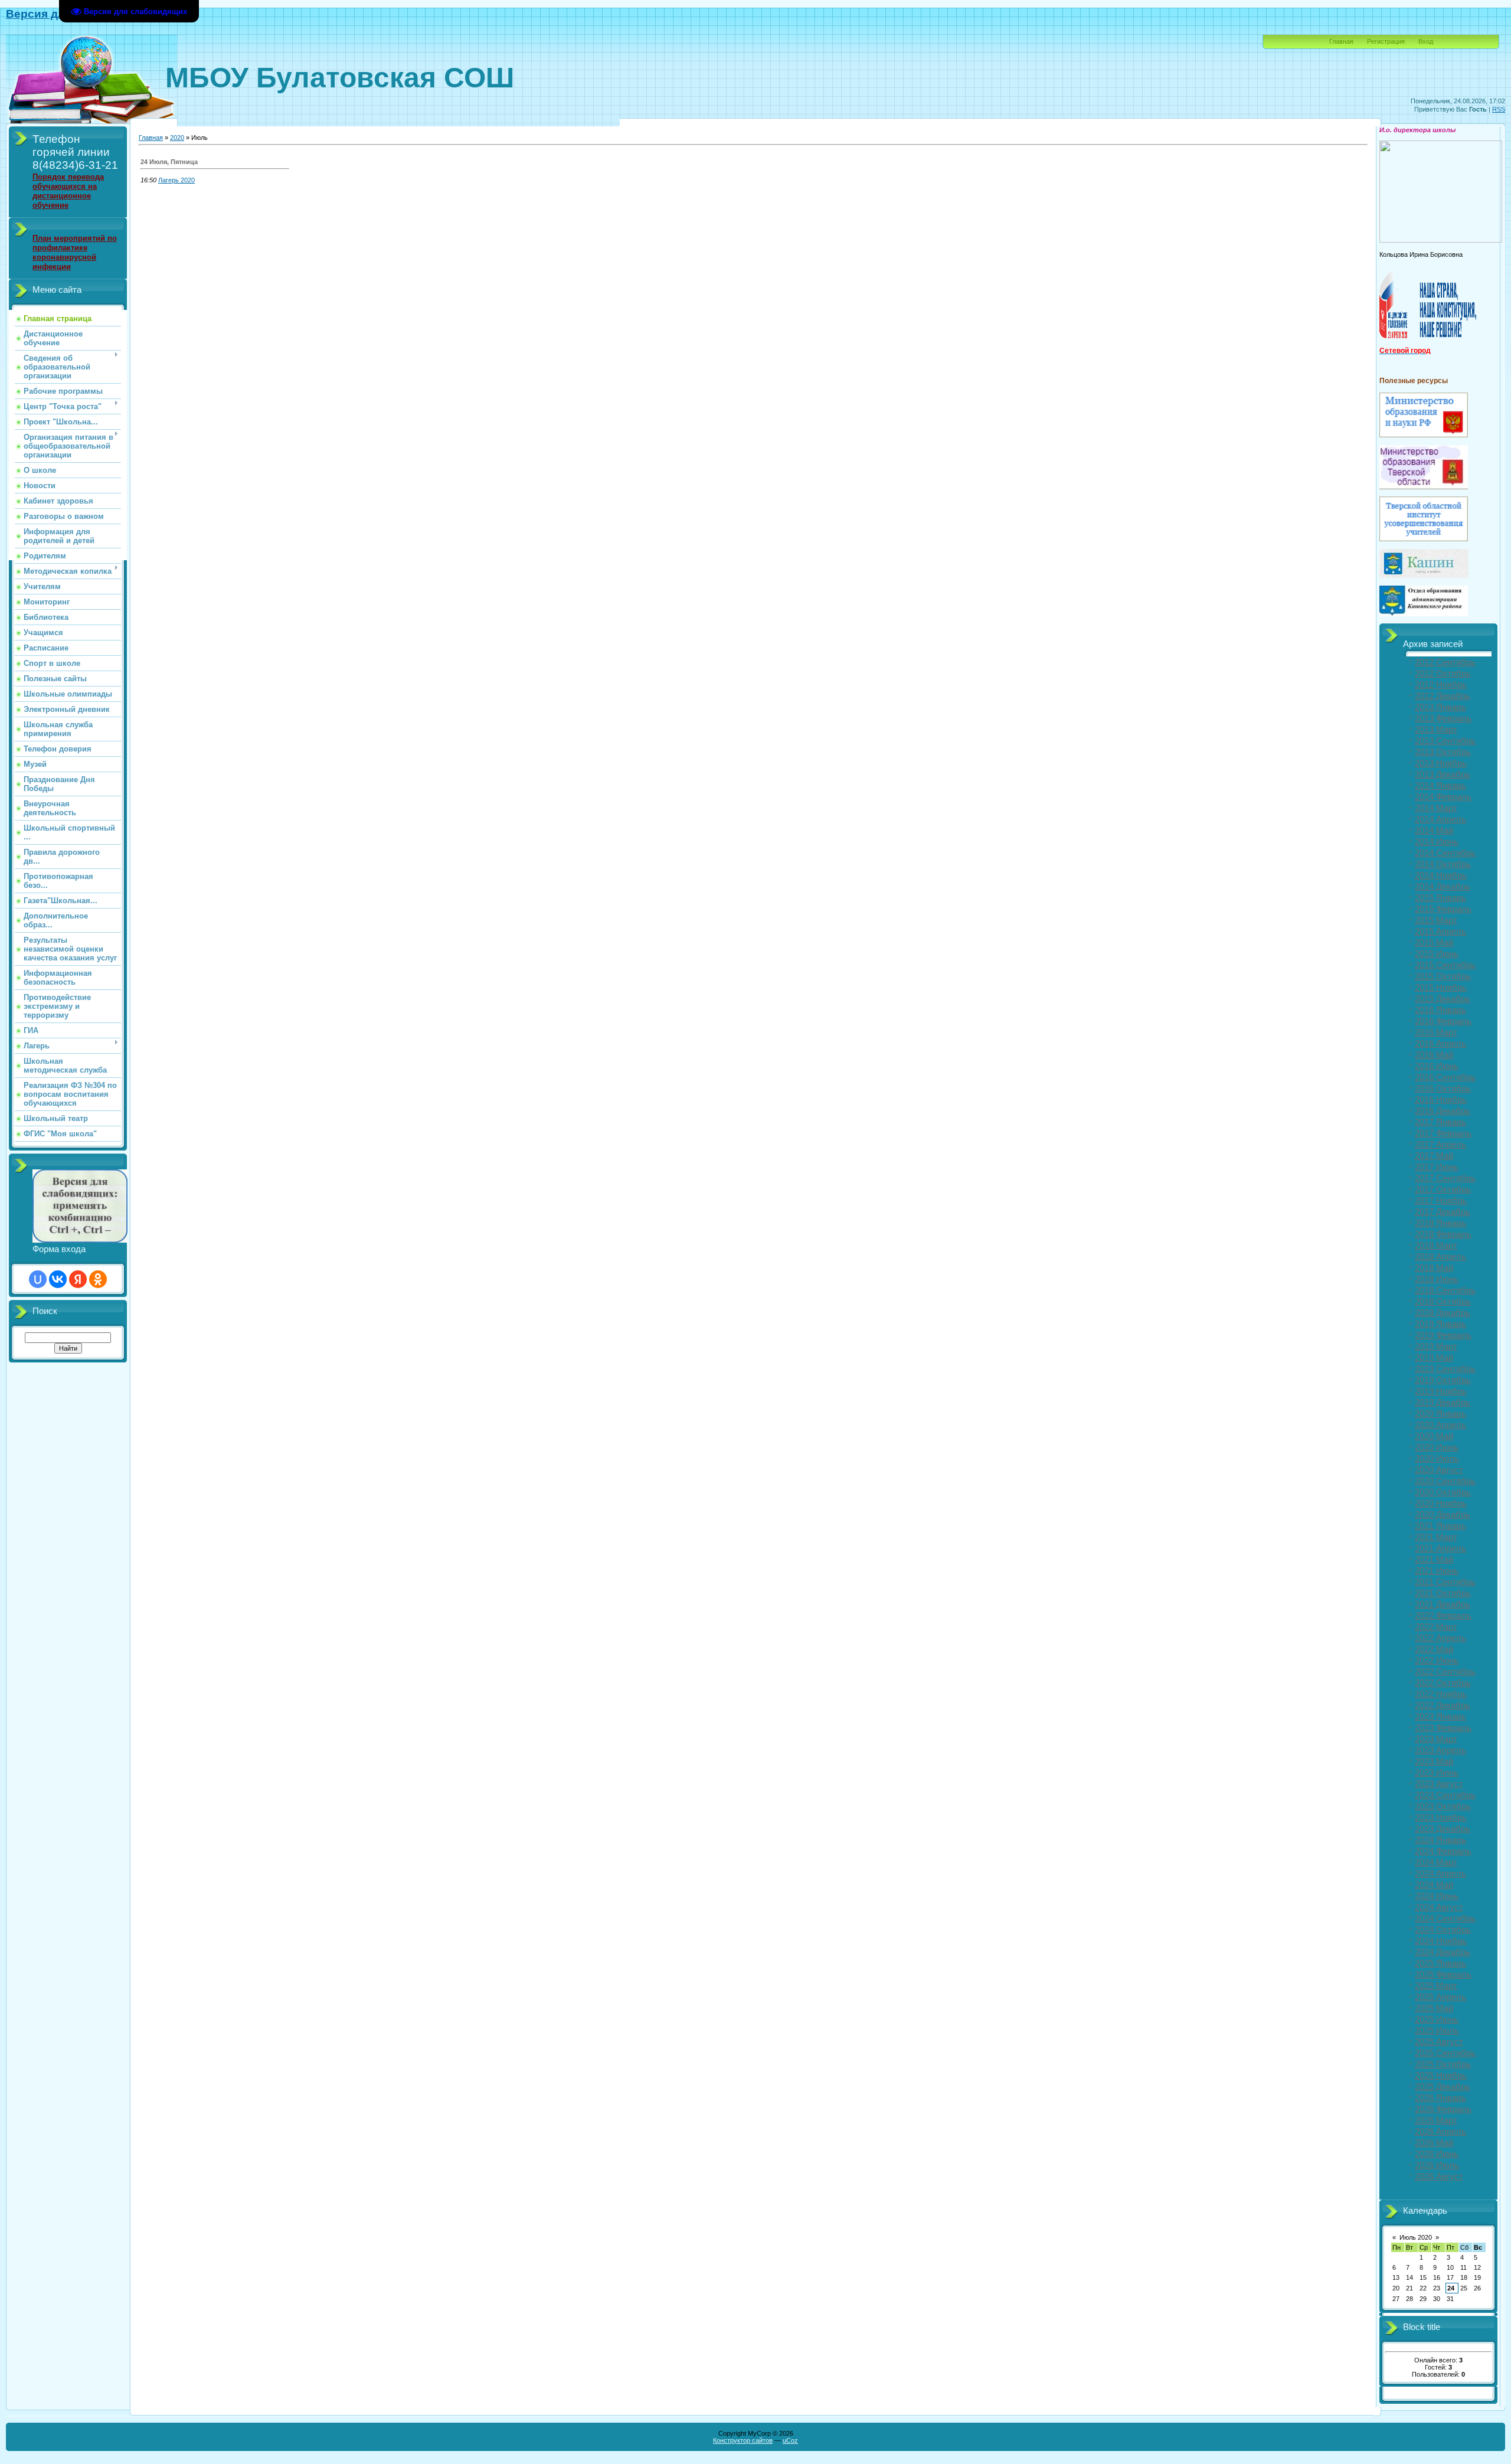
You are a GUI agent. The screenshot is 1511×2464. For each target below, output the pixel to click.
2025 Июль (1437, 2031)
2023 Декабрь (1443, 1829)
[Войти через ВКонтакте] (58, 1279)
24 (1451, 2288)
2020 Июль (1437, 1459)
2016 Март (1436, 1032)
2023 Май (1434, 1762)
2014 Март (1436, 808)
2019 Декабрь (1443, 1403)
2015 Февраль (1443, 909)
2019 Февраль (1443, 1335)
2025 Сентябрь (1445, 2053)
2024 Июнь (1437, 1896)
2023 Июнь (1437, 1773)
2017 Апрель (1440, 1145)
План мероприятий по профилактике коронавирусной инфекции (75, 252)
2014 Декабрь (1443, 887)
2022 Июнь (1437, 1661)
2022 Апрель (1440, 1638)
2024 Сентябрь (1445, 1919)
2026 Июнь (1437, 2154)
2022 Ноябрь (1441, 1694)
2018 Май (1434, 1268)
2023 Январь (1440, 1717)
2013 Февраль (1443, 718)
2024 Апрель (1440, 1874)
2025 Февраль (1443, 1975)
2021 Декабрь (1443, 1604)
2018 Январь (1440, 1223)
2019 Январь (1440, 1324)
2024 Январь (1440, 1840)
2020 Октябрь (1443, 1492)
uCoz (790, 2440)
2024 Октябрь (1443, 1930)
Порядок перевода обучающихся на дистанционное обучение (68, 191)
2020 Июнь (1437, 1447)
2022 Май (1434, 1649)
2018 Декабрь (1443, 1313)
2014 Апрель (1440, 819)
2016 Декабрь (1443, 1111)
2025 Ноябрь (1441, 2076)
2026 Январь (1440, 2098)
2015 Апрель (1440, 932)
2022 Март (1436, 1627)
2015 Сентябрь (1445, 965)
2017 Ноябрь (1441, 1201)
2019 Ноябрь (1441, 1391)
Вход (1426, 41)
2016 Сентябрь (1445, 1077)
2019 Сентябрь (1445, 1369)
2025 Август (1439, 2042)
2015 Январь (1440, 898)
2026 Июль (1437, 2165)
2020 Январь (1440, 1414)
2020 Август (1439, 1470)
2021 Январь (1440, 1526)
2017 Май (1434, 1156)
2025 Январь (1440, 1963)
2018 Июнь (1437, 1279)
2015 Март (1436, 920)
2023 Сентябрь (1445, 1795)
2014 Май (1434, 831)
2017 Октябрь (1443, 1189)
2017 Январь (1440, 1122)
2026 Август (1439, 2177)
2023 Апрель (1440, 1750)
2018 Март (1436, 1246)
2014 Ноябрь (1441, 875)
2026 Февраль (1443, 2109)
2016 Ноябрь (1441, 1100)
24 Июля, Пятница (169, 162)
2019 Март (1436, 1347)
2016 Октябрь (1443, 1089)
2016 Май (1434, 1055)
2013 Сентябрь (1445, 741)
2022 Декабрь (1443, 1705)
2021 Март (1436, 1537)
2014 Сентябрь (1445, 853)
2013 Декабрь (1443, 775)
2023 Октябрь (1443, 1806)
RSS (1499, 109)
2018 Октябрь (1443, 1302)
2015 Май (1434, 943)
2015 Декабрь (1443, 999)
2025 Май (1434, 2008)
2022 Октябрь (1443, 1683)
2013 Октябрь (1443, 752)
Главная (1341, 41)
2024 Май (1434, 1885)
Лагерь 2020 (176, 180)
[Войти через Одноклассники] (98, 1279)
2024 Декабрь (1443, 1952)
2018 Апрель (1440, 1257)
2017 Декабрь (1443, 1212)
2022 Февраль (1443, 1616)
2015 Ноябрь (1441, 988)
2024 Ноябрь (1441, 1941)
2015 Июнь (1437, 954)
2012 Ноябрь (1441, 685)
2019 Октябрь (1443, 1380)
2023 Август (1439, 1784)
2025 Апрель (1440, 1997)
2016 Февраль (1443, 1021)
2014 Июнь (1437, 842)
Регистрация (1386, 41)
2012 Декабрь (1443, 696)
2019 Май (1434, 1358)
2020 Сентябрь (1445, 1481)
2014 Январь (1440, 786)
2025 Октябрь (1443, 2064)
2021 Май (1434, 1560)
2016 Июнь (1437, 1066)
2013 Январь (1440, 707)
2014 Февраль (1443, 797)
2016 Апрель (1440, 1044)
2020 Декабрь (1443, 1515)
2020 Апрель (1440, 1425)
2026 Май (1434, 2143)
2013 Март (1436, 730)
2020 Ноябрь (1441, 1504)
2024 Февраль (1443, 1851)
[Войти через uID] (38, 1279)
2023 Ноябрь (1441, 1818)
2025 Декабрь (1443, 2087)
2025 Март (1436, 1986)
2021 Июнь (1437, 1571)
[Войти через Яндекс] (78, 1279)
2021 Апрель (1440, 1548)
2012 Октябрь (1443, 674)
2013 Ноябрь (1441, 763)
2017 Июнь (1437, 1167)
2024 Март (1436, 1862)
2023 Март (1436, 1739)
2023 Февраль (1443, 1728)
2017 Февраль (1443, 1133)
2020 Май (1434, 1436)
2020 (177, 138)
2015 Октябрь (1443, 976)
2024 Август (1439, 1907)
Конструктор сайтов (743, 2440)
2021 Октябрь (1443, 1593)
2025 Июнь (1437, 2019)
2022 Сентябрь (1445, 1672)
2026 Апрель (1440, 2132)
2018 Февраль (1443, 1234)
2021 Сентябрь (1445, 1582)
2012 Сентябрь (1445, 662)
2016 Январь (1440, 1010)
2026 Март (1436, 2120)
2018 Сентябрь (1445, 1290)
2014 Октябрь (1443, 864)
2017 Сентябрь (1445, 1178)
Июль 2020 (1416, 2237)
